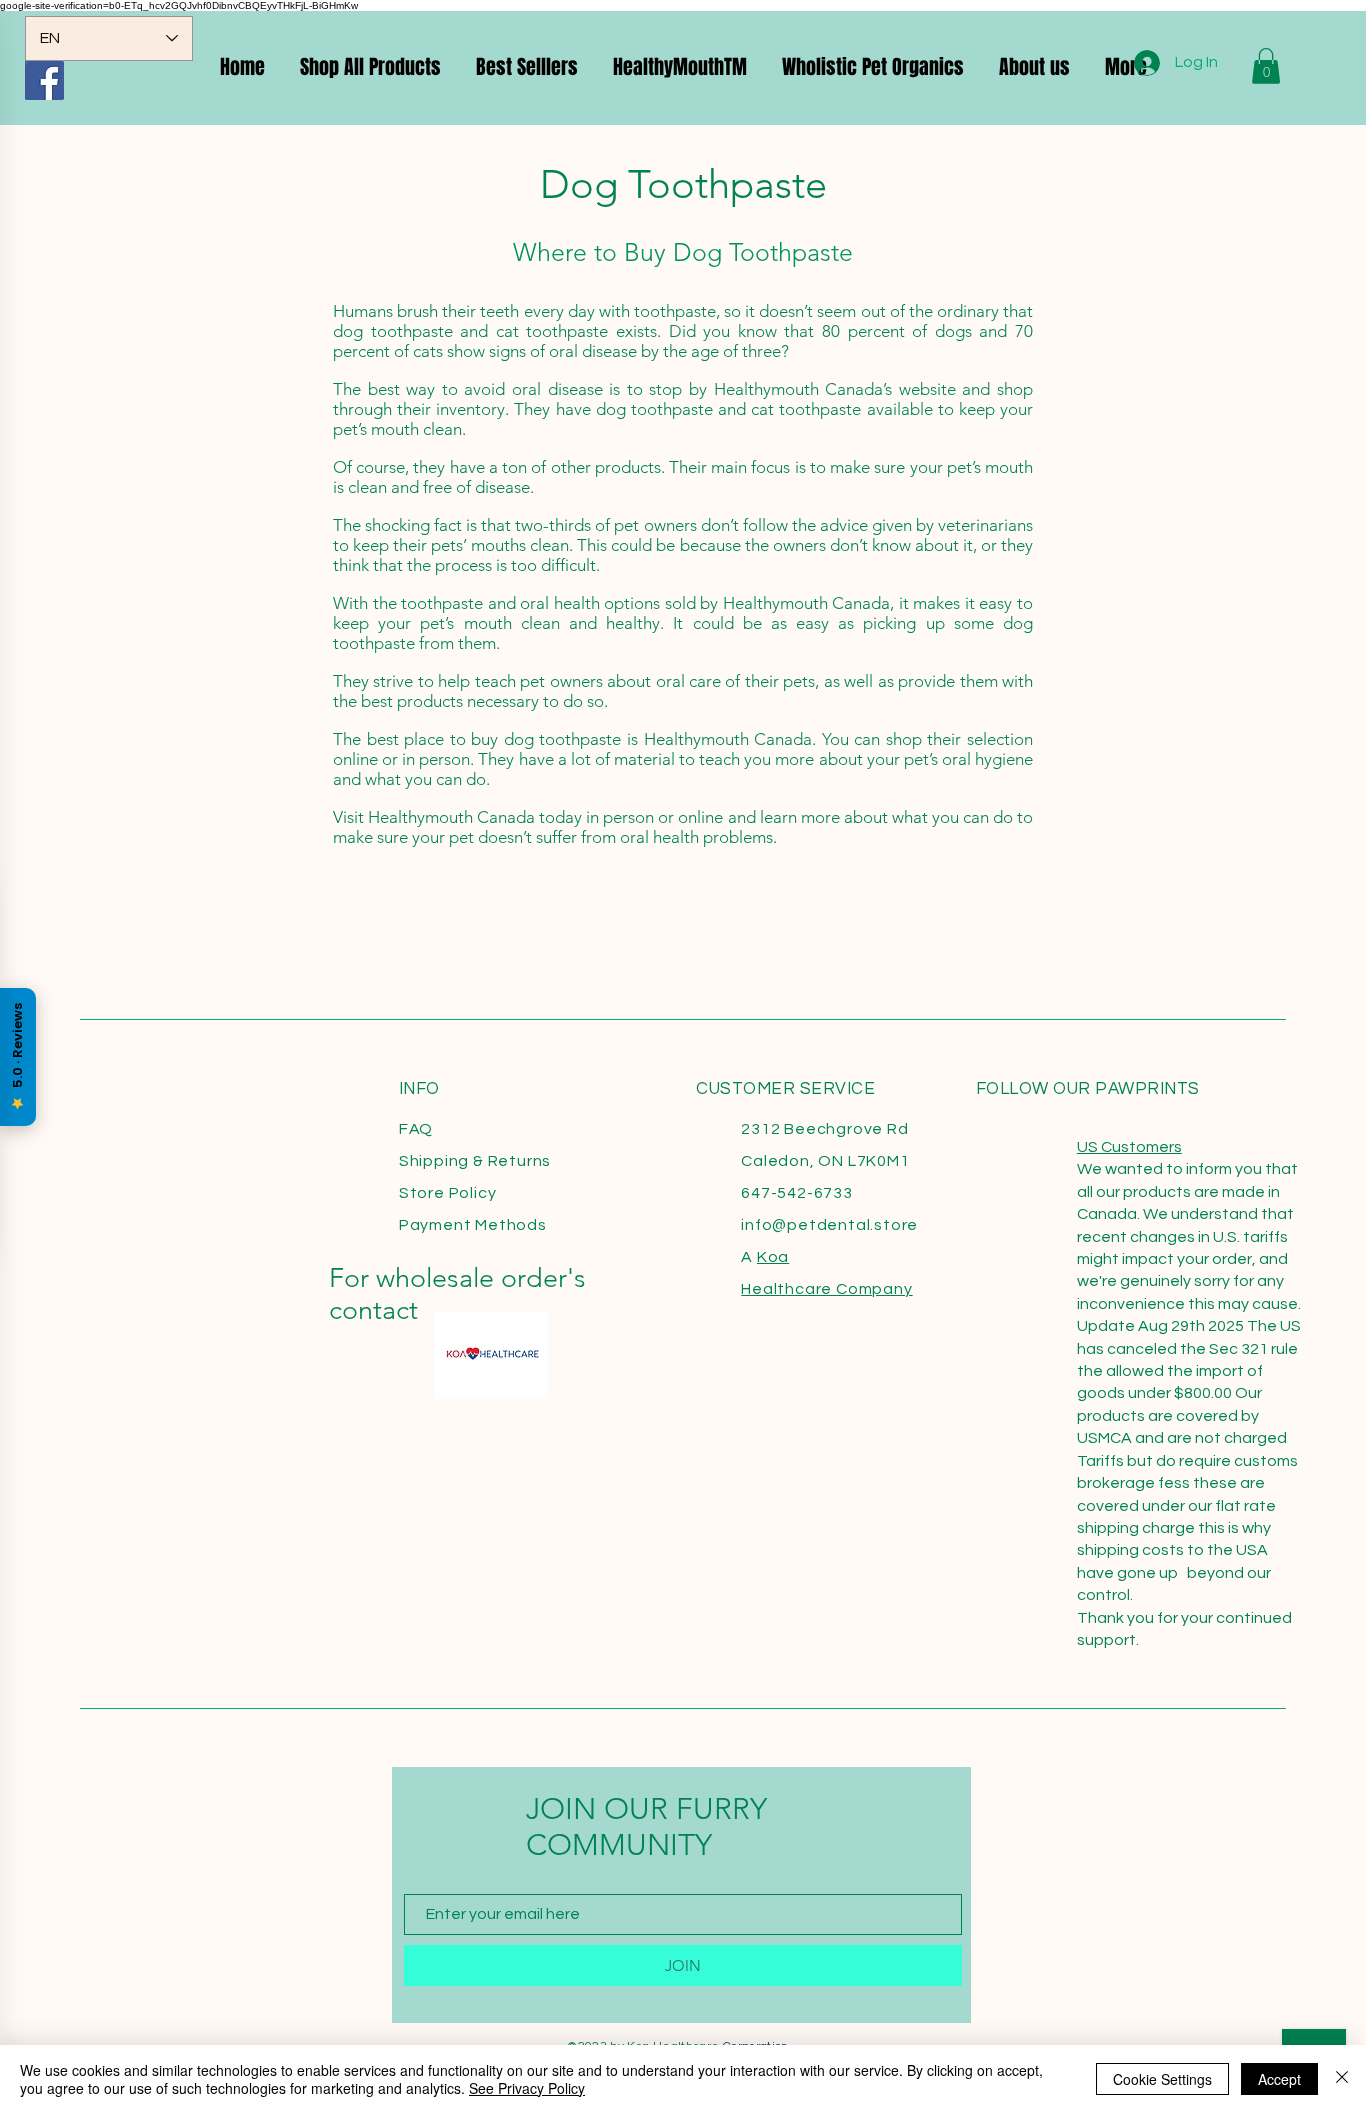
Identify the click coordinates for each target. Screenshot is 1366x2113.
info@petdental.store (829, 1225)
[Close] (1342, 2079)
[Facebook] (44, 80)
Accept (1279, 2079)
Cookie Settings (1162, 2079)
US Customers (1129, 1147)
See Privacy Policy (527, 2088)
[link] (1266, 66)
